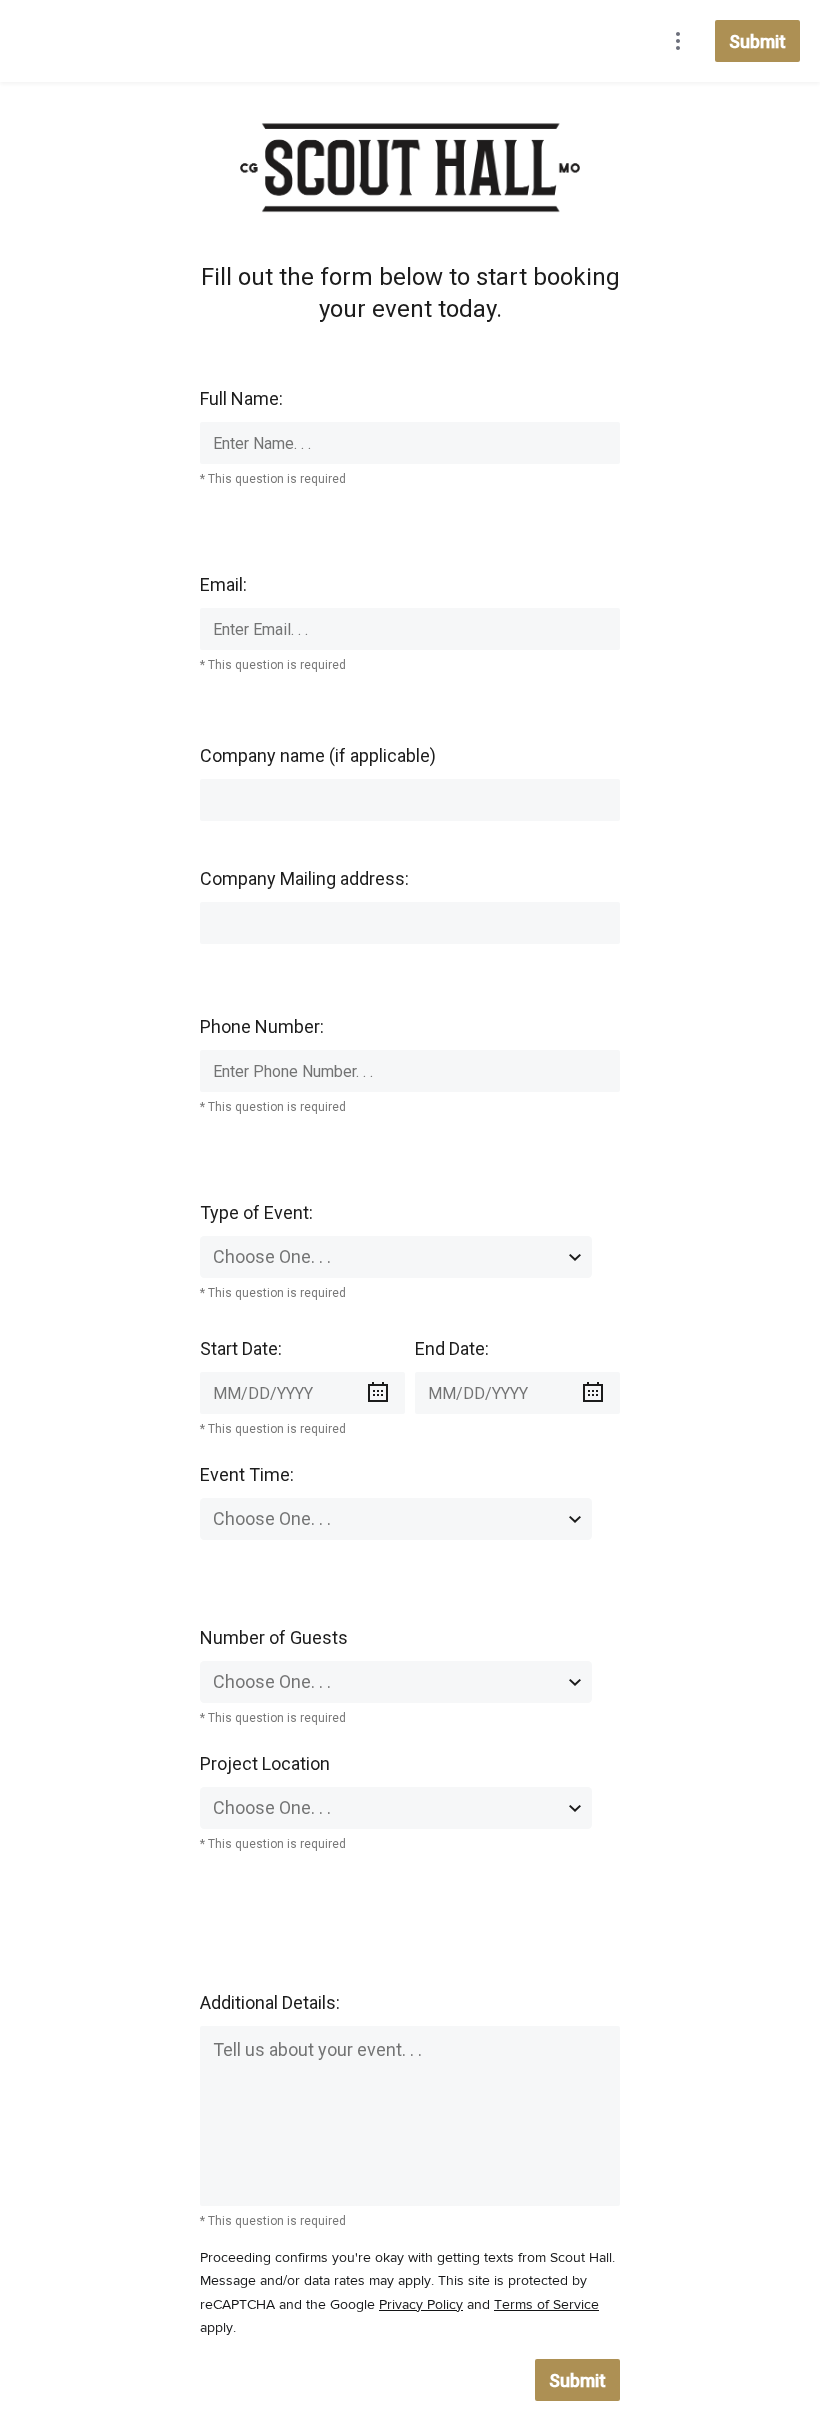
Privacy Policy (421, 2305)
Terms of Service (546, 2305)
